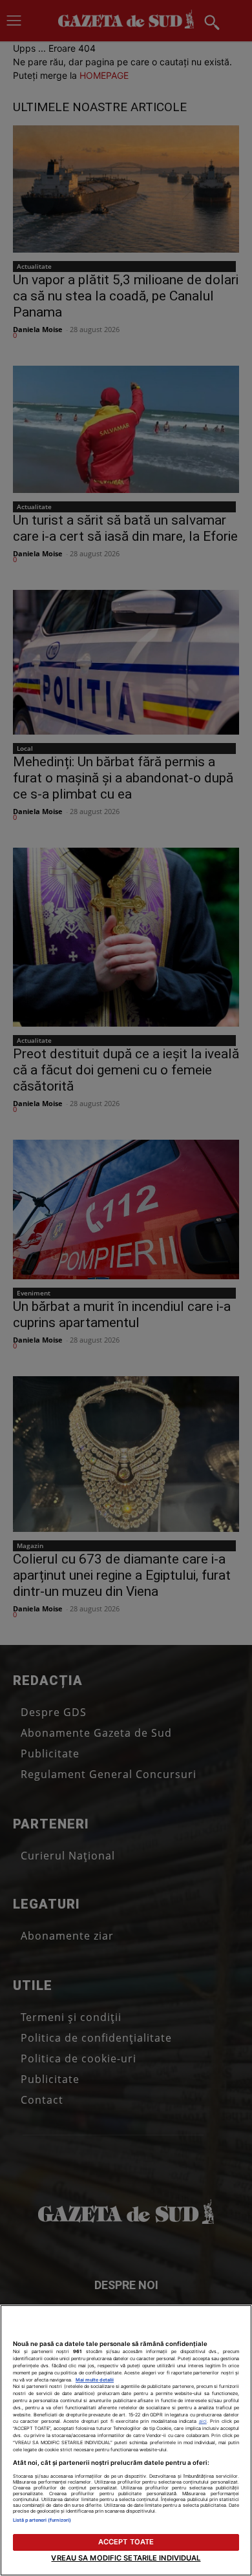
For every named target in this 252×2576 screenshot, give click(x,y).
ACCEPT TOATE (126, 2542)
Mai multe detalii (95, 2380)
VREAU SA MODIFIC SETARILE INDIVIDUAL (126, 2558)
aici (203, 2421)
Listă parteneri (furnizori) (42, 2520)
